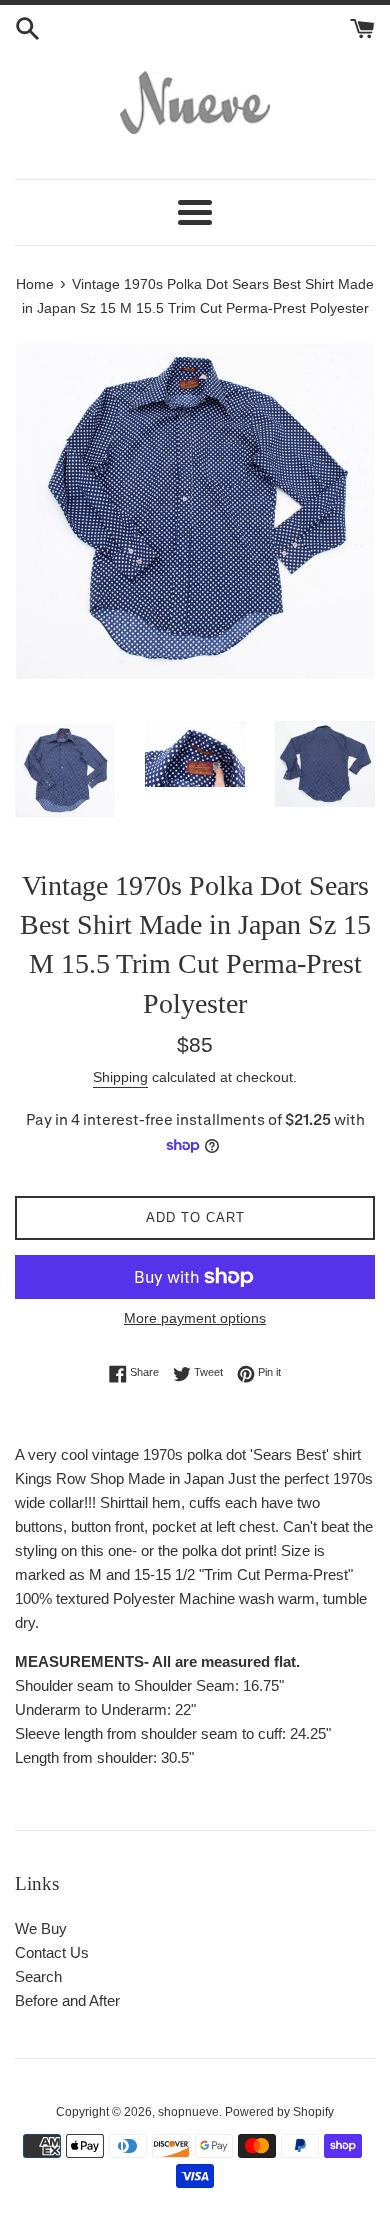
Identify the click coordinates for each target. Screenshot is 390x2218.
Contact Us (52, 1952)
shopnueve (188, 2112)
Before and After (67, 2000)
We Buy (41, 1928)
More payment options (195, 1318)
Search (38, 1976)
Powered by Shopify (279, 2112)
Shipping (120, 1077)
